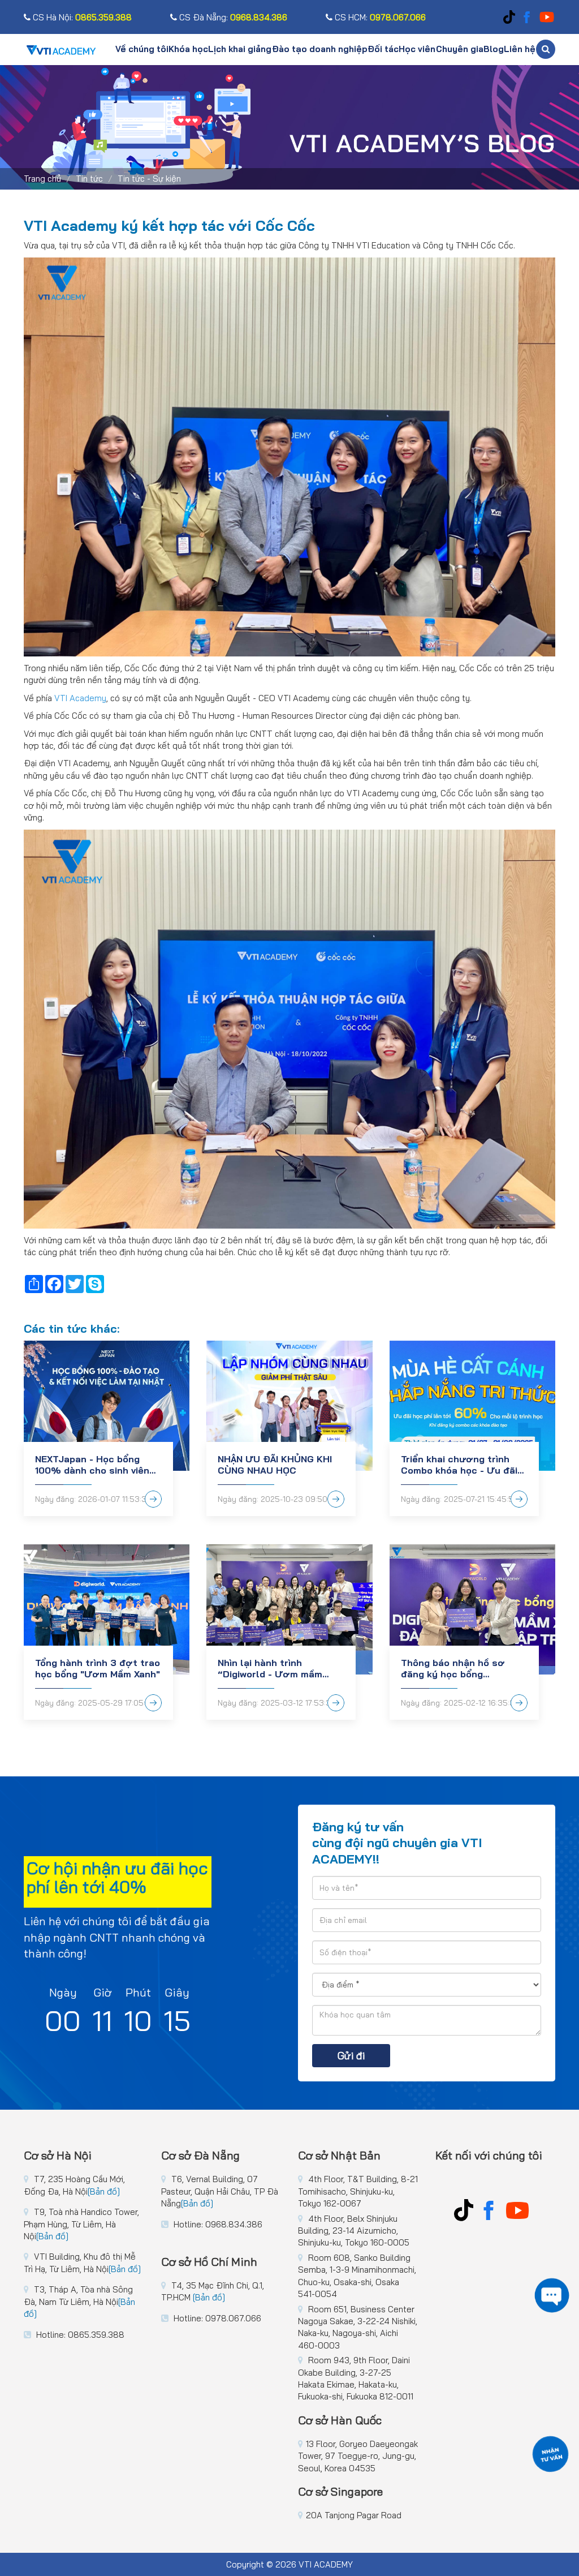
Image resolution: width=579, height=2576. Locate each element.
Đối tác (383, 49)
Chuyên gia (460, 49)
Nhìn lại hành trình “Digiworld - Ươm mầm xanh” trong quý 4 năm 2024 (271, 1668)
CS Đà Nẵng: (232, 17)
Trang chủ (42, 179)
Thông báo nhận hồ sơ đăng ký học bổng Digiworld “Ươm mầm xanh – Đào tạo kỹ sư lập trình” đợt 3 (463, 1668)
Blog (494, 49)
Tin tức (89, 179)
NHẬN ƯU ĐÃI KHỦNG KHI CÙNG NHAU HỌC (275, 1465)
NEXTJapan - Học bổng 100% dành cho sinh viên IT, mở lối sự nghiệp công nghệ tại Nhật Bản (93, 1465)
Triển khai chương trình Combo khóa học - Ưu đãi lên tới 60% (459, 1465)
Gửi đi (351, 2056)
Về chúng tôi (142, 49)
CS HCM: (379, 17)
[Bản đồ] (104, 2191)
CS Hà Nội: (81, 17)
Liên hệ (520, 49)
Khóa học (188, 49)
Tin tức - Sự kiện (149, 179)
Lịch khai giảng (240, 49)
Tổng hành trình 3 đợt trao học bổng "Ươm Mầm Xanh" (98, 1668)
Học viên (417, 49)
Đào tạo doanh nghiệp (320, 49)
